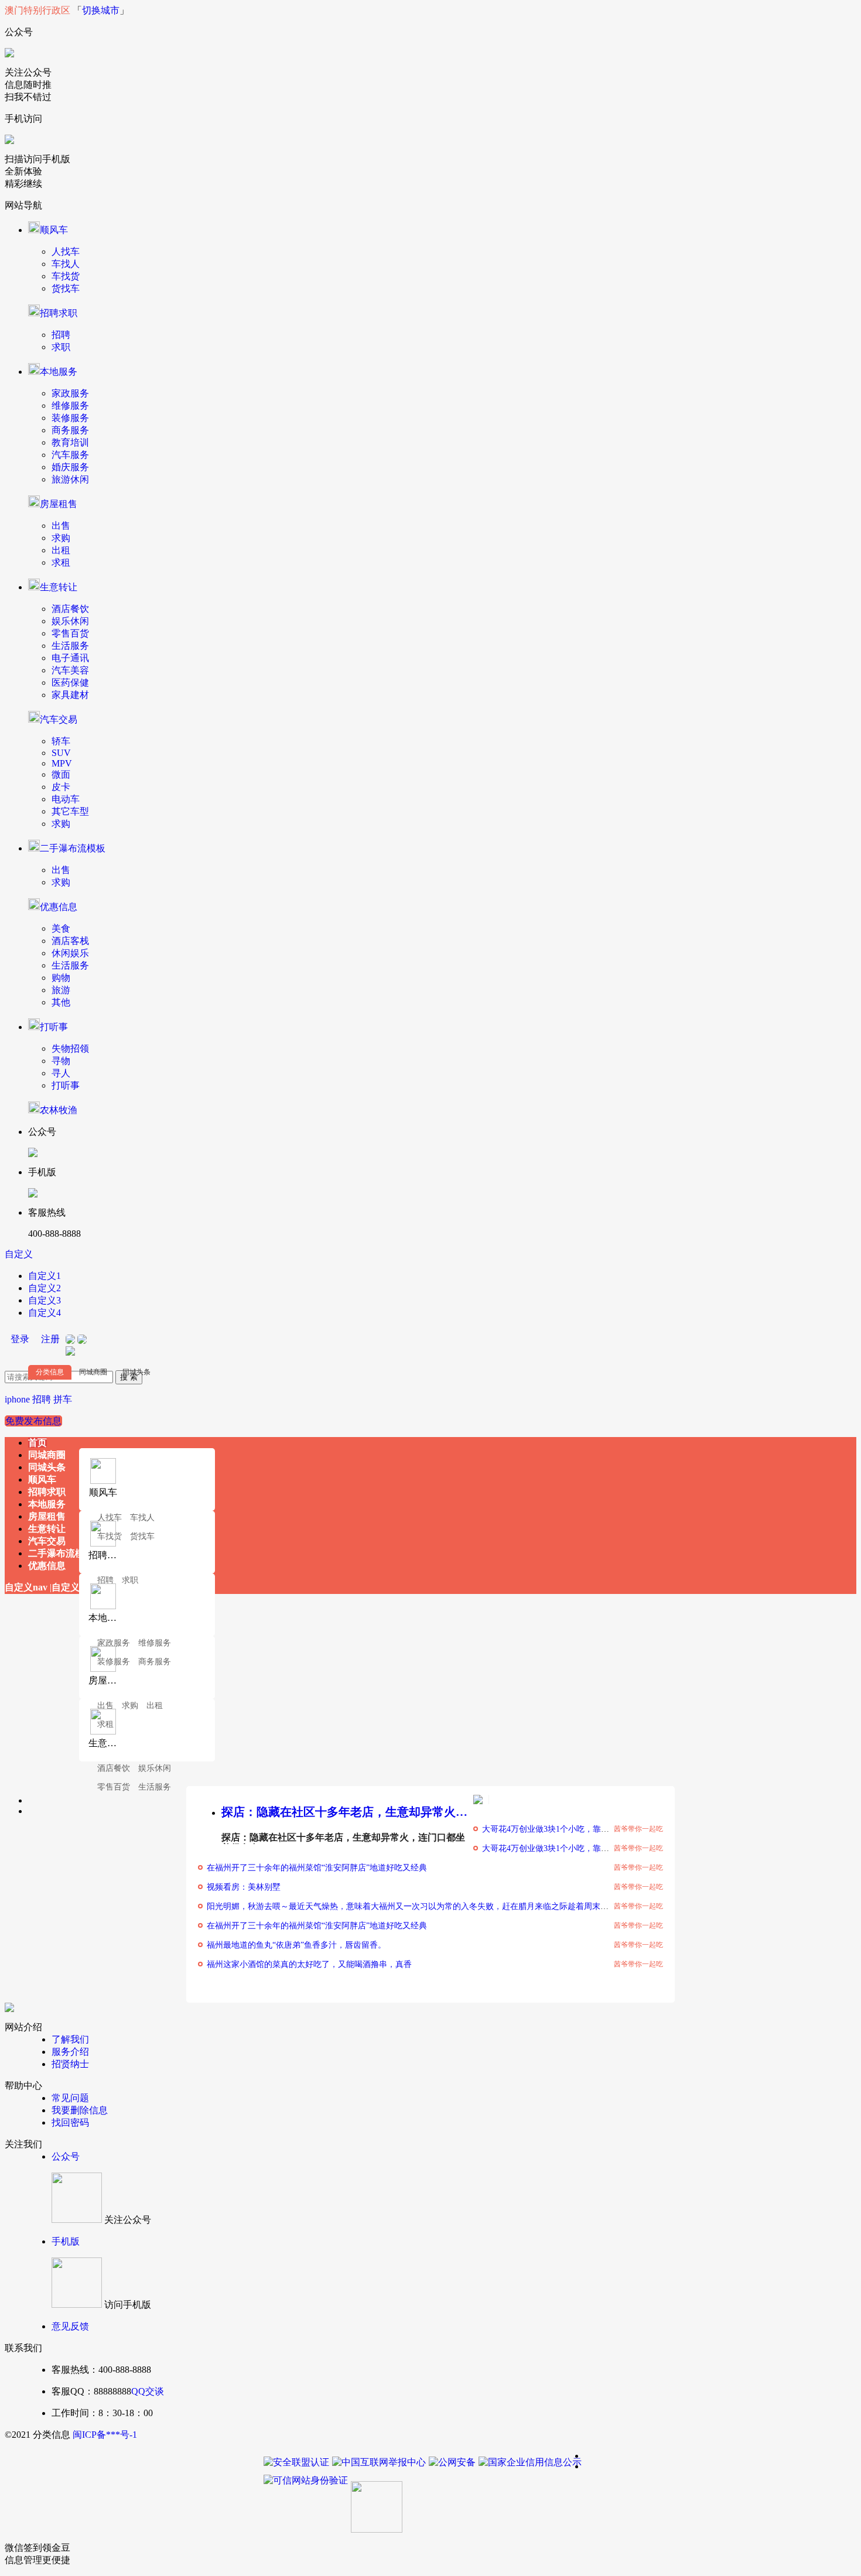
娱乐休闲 (70, 621)
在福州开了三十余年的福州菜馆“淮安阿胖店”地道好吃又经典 (317, 1868)
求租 (61, 562)
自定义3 (45, 1300)
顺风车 (54, 230)
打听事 (54, 1027)
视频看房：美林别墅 (244, 1887)
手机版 (66, 2241)
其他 (61, 1002)
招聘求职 (59, 313)
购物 (61, 978)
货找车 (66, 288)
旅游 (61, 990)
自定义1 (45, 1276)
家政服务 (70, 393)
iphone (17, 1399)
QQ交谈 (148, 2391)
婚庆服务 (70, 467)
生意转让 (59, 587)
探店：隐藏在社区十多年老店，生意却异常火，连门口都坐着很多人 (347, 1812)
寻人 (61, 1073)
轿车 (61, 741)
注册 (50, 1339)
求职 (61, 347)
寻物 (61, 1061)
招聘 (61, 335)
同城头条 (136, 1372)
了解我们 (70, 2039)
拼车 (63, 1399)
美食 (61, 928)
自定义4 (45, 1313)
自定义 (19, 1254)
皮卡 (61, 787)
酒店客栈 (70, 941)
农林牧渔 (59, 1110)
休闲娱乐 (70, 953)
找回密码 (70, 2122)
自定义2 (45, 1288)
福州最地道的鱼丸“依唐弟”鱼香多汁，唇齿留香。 (296, 1945)
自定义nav (26, 1587)
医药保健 (70, 683)
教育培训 (70, 442)
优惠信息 (59, 907)
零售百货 (70, 633)
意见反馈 (70, 2326)
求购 (61, 538)
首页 (37, 1443)
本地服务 (59, 372)
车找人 (66, 264)
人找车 (66, 252)
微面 (61, 774)
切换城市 (101, 10)
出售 (61, 526)
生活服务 (70, 646)
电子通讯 (70, 658)
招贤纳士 (70, 2064)
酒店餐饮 (70, 609)
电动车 (66, 799)
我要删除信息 (80, 2110)
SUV (61, 753)
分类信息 (50, 1372)
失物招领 (70, 1048)
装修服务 (70, 418)
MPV (62, 763)
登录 (20, 1339)
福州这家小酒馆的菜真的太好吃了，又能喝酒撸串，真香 (309, 1964)
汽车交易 (59, 719)
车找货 (66, 276)
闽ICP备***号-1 (105, 2435)
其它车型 (70, 811)
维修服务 (70, 406)
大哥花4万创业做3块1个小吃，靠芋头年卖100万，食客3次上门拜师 (603, 1829)
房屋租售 (59, 504)
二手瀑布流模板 (73, 848)
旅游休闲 (70, 479)
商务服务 (70, 430)
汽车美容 (70, 670)
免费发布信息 (33, 1421)
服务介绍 (70, 2052)
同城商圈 (93, 1372)
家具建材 (70, 695)
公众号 (66, 2156)
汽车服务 (70, 455)
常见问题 (70, 2098)
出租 (61, 550)
